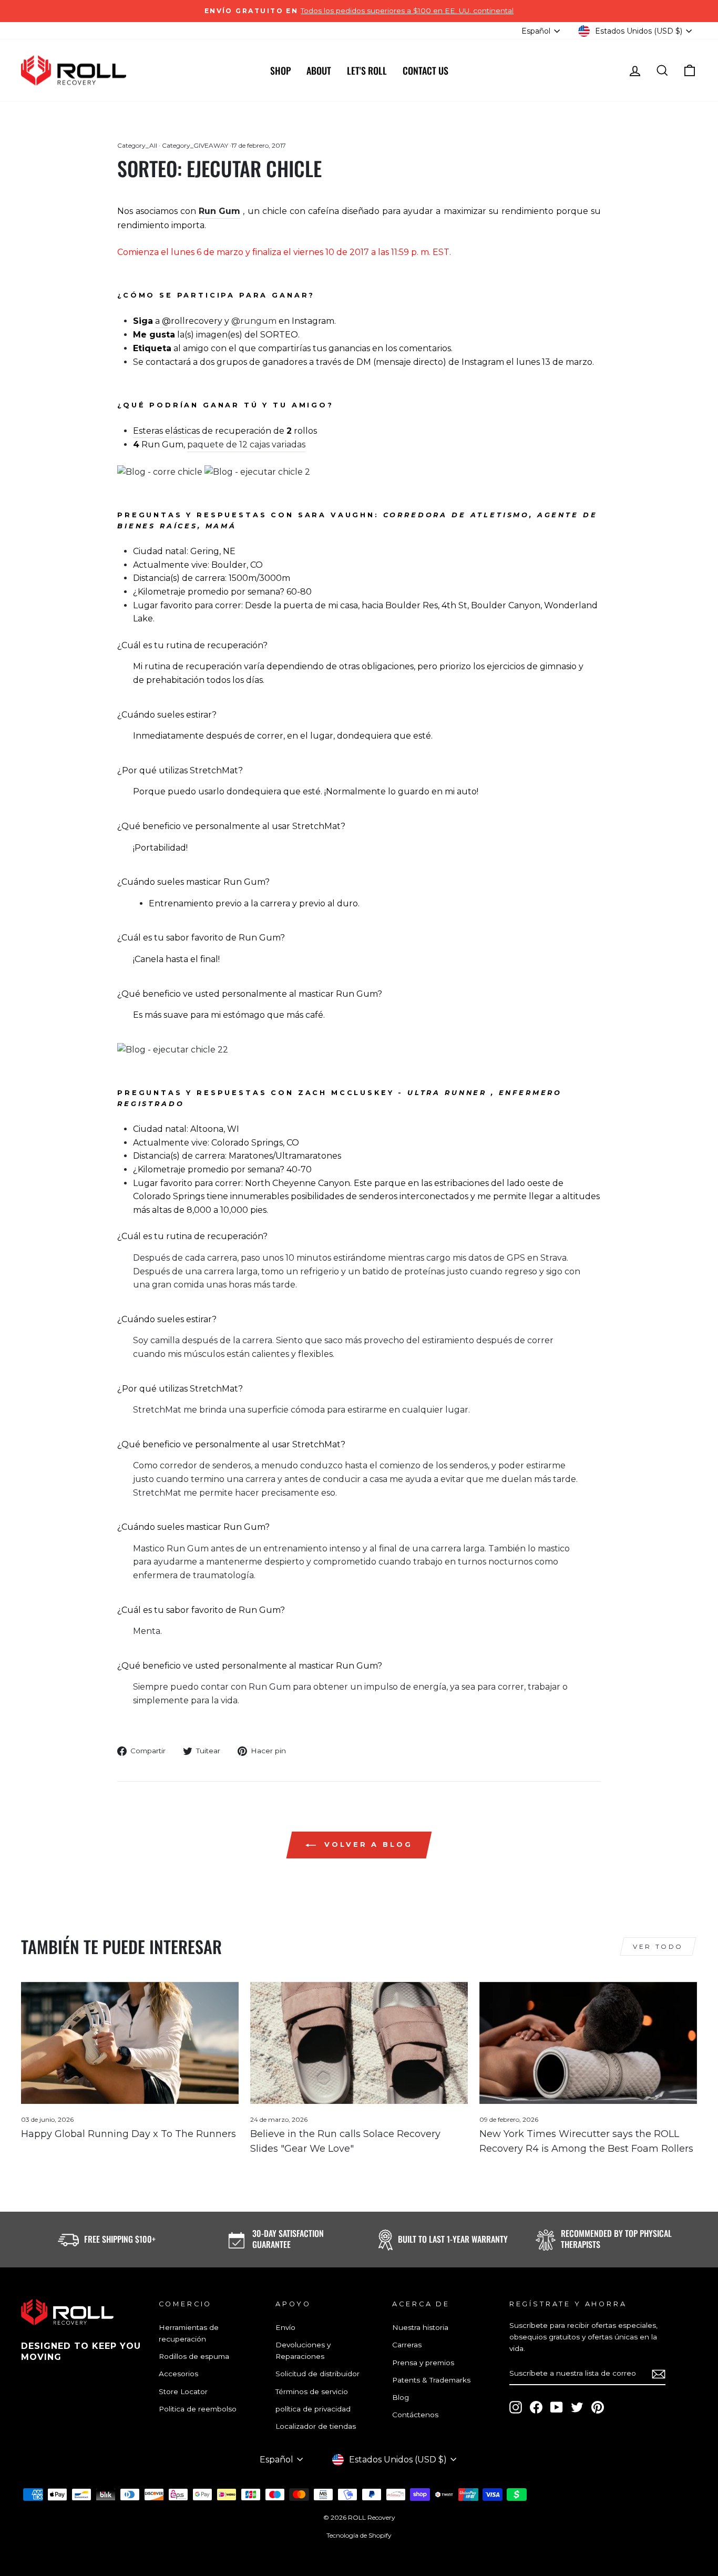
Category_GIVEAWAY (195, 145)
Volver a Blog (366, 1844)
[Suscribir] (659, 2374)
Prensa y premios (423, 2363)
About (319, 70)
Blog (401, 2397)
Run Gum (219, 211)
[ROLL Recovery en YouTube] (557, 2407)
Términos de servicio (312, 2391)
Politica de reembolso (198, 2409)
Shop (280, 70)
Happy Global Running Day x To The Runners (129, 2134)
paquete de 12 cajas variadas (246, 444)
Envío (285, 2327)
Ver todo (658, 1946)
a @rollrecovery (189, 321)
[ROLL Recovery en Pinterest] (598, 2407)
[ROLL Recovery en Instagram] (516, 2407)
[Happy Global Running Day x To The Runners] (130, 2043)
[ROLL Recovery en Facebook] (536, 2407)
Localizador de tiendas (316, 2426)
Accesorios (178, 2374)
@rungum (254, 321)
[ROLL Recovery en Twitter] (577, 2407)
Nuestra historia (420, 2327)
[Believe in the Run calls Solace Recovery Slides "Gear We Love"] (359, 2043)
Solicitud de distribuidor (317, 2374)
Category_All (137, 145)
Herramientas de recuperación (189, 2333)
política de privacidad (313, 2409)
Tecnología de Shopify (359, 2535)
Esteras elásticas (166, 431)
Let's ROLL (367, 70)
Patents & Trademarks (431, 2380)
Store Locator (183, 2391)
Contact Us (425, 70)
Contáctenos (415, 2415)
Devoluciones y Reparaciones (303, 2350)
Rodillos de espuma (194, 2356)
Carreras (407, 2345)
